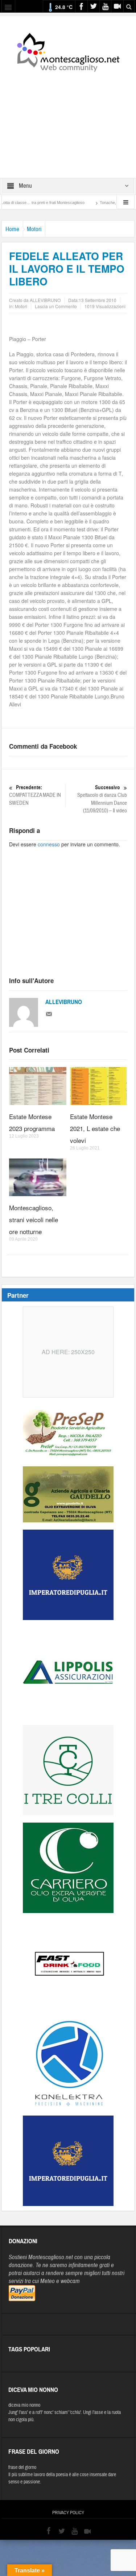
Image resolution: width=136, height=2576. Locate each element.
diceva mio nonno (24, 2405)
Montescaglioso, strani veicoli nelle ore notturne (34, 1219)
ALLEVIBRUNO (64, 1002)
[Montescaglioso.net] (68, 51)
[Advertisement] (68, 120)
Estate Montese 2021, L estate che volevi (95, 1128)
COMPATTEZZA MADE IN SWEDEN (35, 795)
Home (12, 229)
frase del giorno (22, 2467)
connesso (49, 844)
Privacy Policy (68, 2513)
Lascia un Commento (56, 306)
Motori (34, 229)
